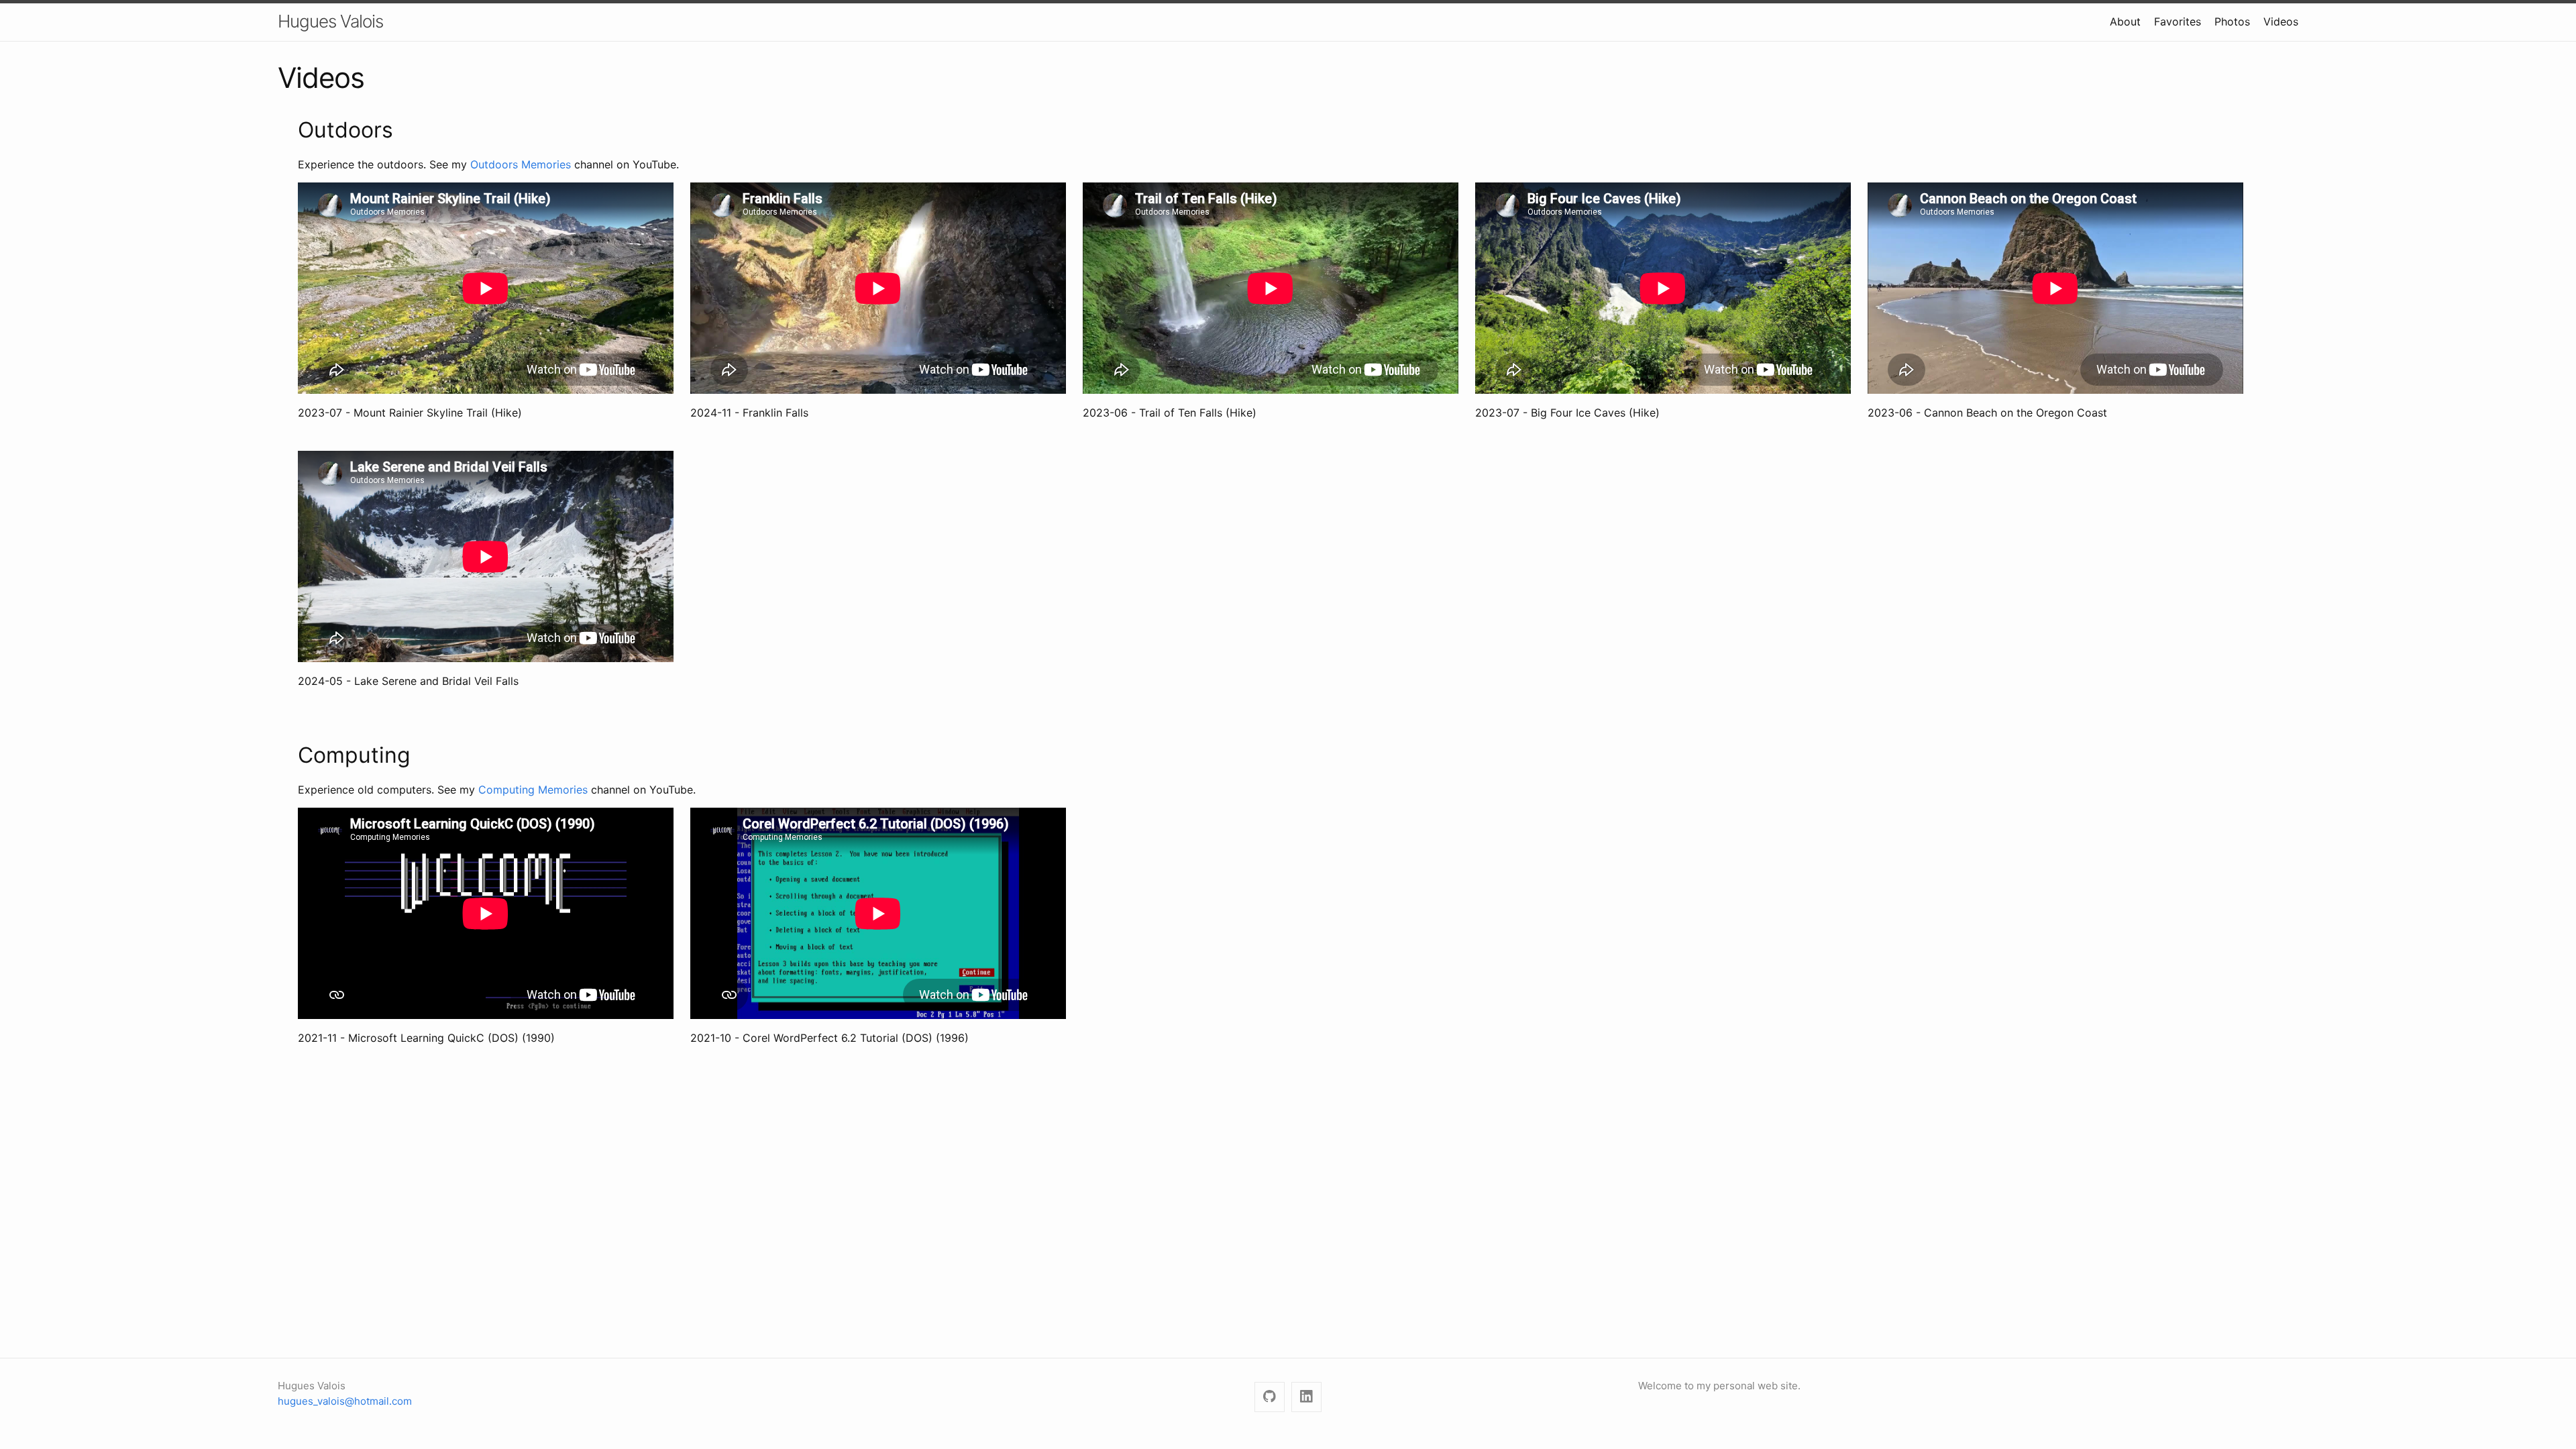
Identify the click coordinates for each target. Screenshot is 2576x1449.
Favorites (2178, 21)
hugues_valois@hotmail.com (345, 1401)
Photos (2232, 21)
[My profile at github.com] (1270, 1397)
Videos (2281, 21)
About (2125, 21)
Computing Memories (533, 790)
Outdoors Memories (521, 164)
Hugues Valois (330, 21)
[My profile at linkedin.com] (1306, 1397)
